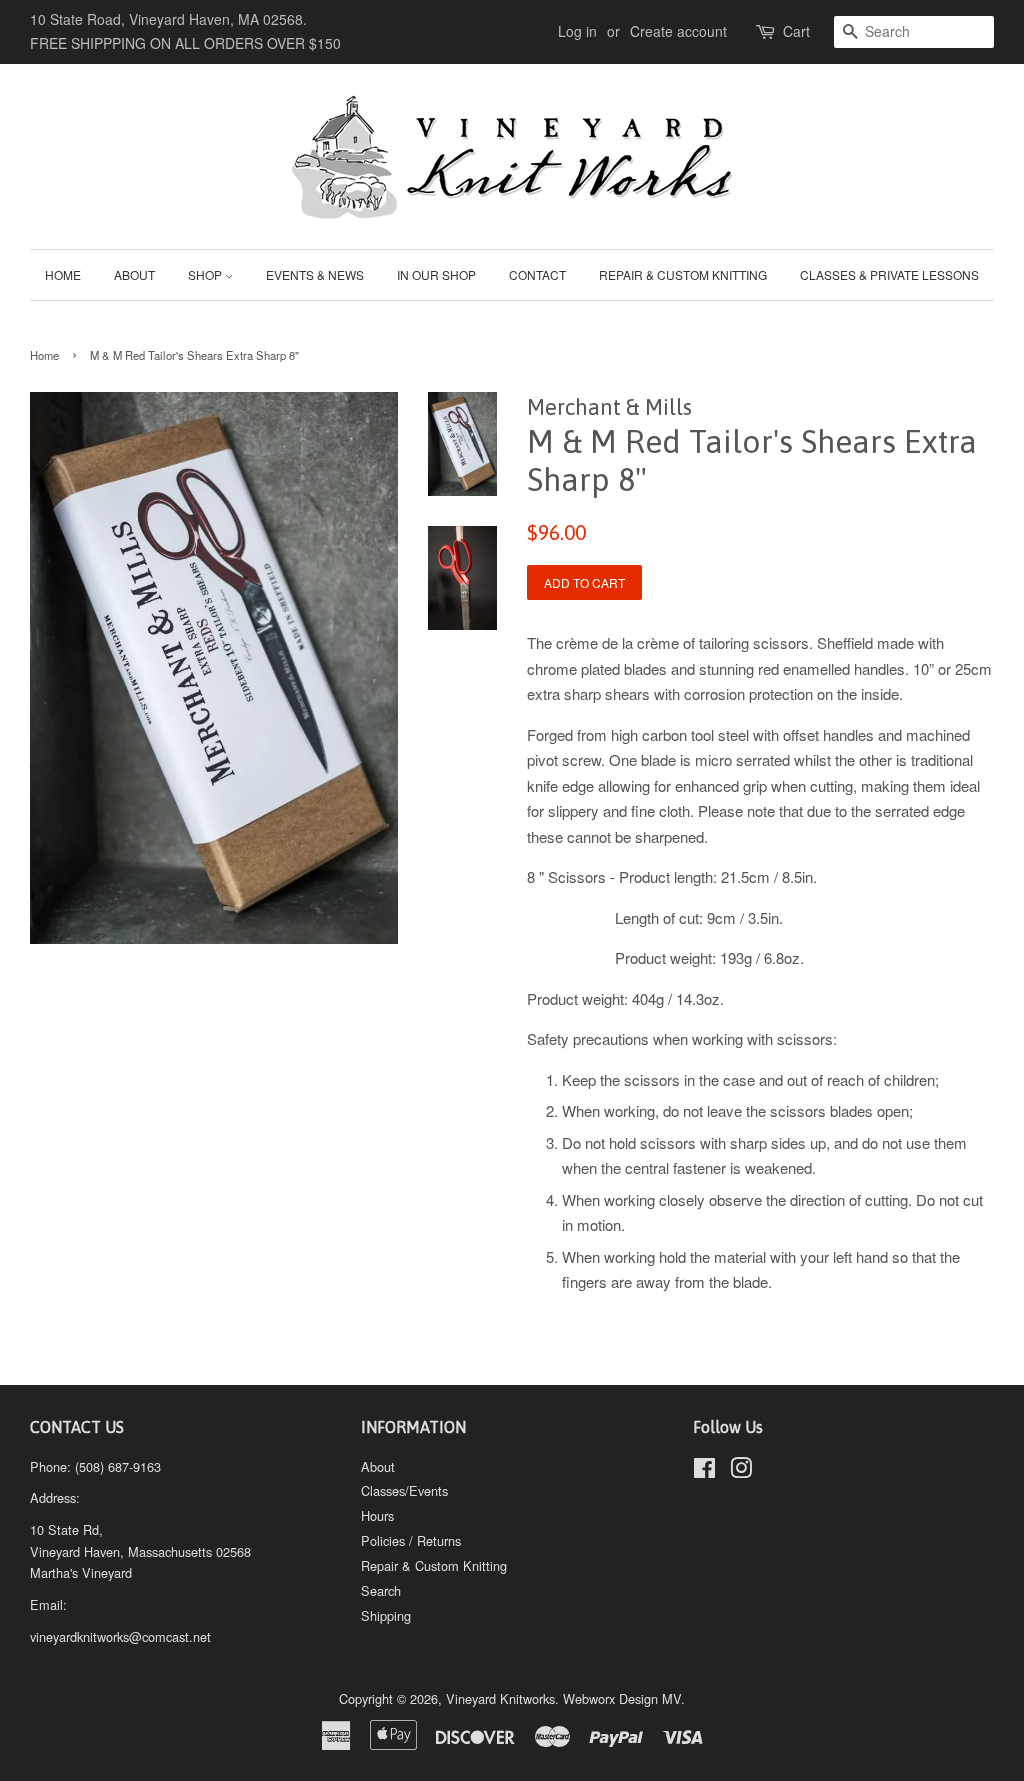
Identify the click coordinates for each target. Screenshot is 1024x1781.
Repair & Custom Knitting (683, 274)
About (134, 274)
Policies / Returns (411, 1540)
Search (381, 1590)
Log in (577, 31)
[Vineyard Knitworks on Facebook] (704, 1471)
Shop (206, 274)
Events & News (315, 274)
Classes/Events (404, 1490)
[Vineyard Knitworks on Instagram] (741, 1471)
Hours (377, 1515)
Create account (678, 31)
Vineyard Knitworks (500, 1698)
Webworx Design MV (622, 1698)
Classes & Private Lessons (889, 274)
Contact (537, 274)
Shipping (386, 1615)
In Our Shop (436, 274)
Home (63, 274)
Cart (796, 31)
